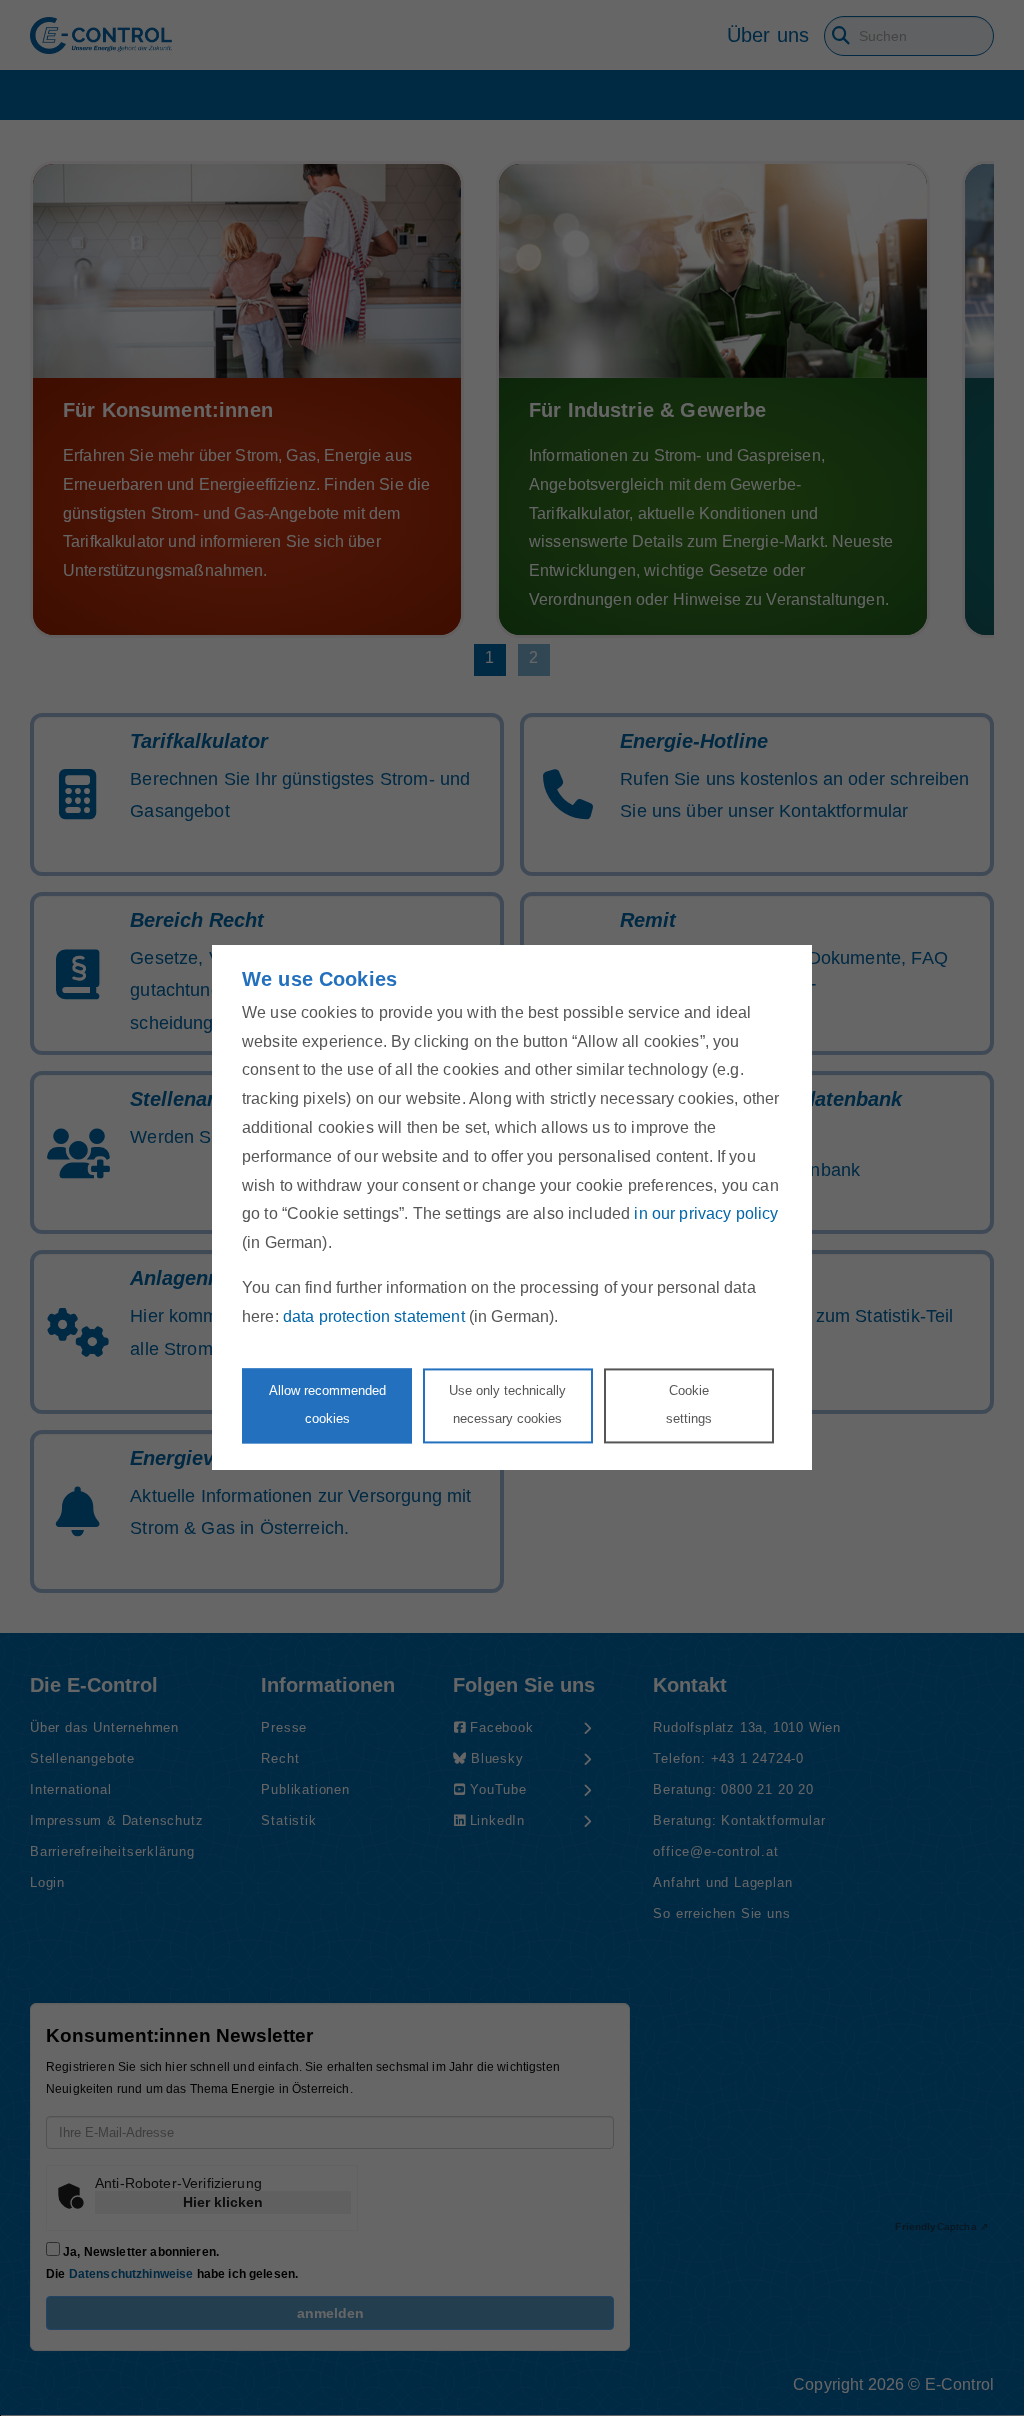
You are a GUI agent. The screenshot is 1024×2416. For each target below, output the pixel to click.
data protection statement (374, 1316)
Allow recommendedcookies (327, 1405)
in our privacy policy (706, 1214)
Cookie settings (689, 1405)
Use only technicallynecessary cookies (507, 1405)
